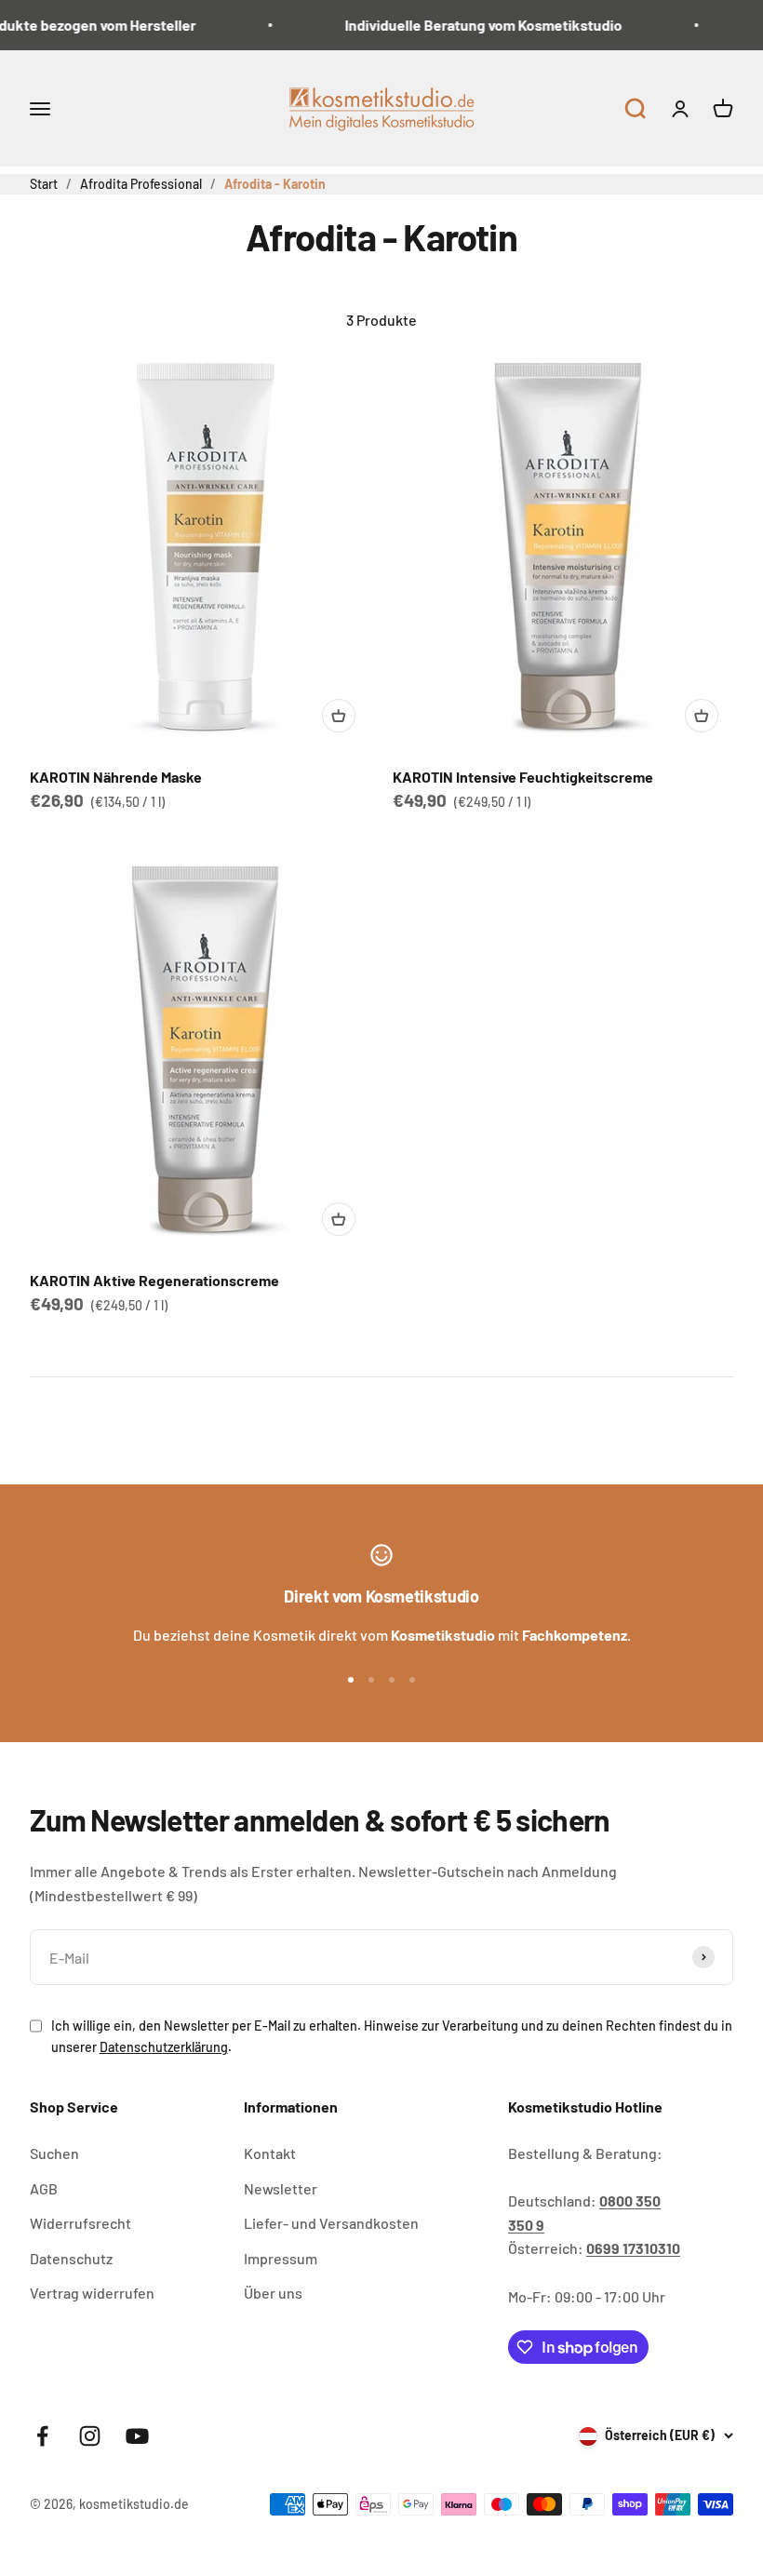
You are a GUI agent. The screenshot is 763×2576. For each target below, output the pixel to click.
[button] (635, 108)
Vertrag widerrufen (92, 2293)
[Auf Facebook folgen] (42, 2436)
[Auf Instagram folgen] (90, 2436)
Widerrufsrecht (80, 2223)
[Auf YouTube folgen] (137, 2436)
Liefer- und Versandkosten (331, 2223)
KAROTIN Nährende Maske (116, 777)
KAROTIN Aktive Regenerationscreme (154, 1280)
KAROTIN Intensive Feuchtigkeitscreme (523, 777)
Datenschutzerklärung (164, 2047)
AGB (44, 2188)
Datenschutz (71, 2258)
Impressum (281, 2258)
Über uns (273, 2293)
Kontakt (270, 2153)
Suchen (54, 2153)
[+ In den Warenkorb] (339, 716)
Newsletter (281, 2188)
